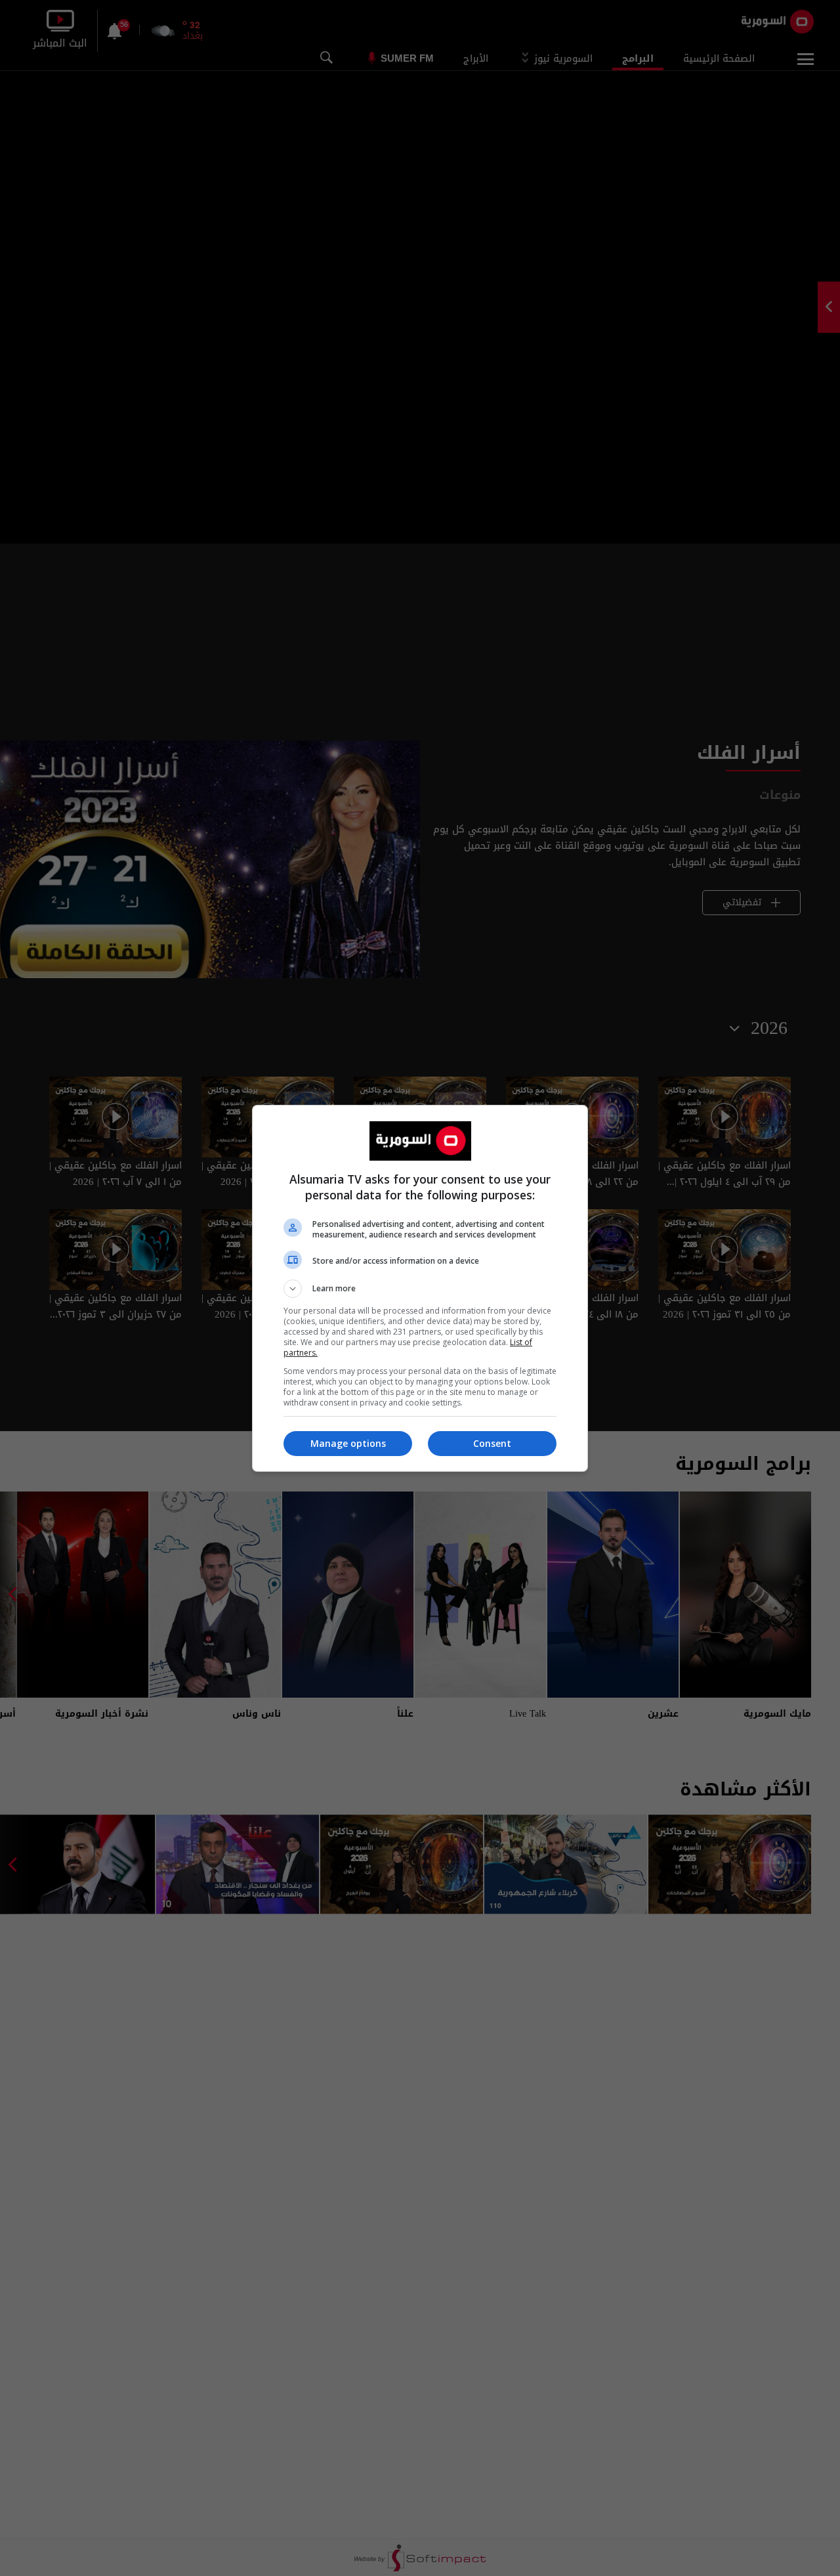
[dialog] (420, 1288)
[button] (420, 1289)
